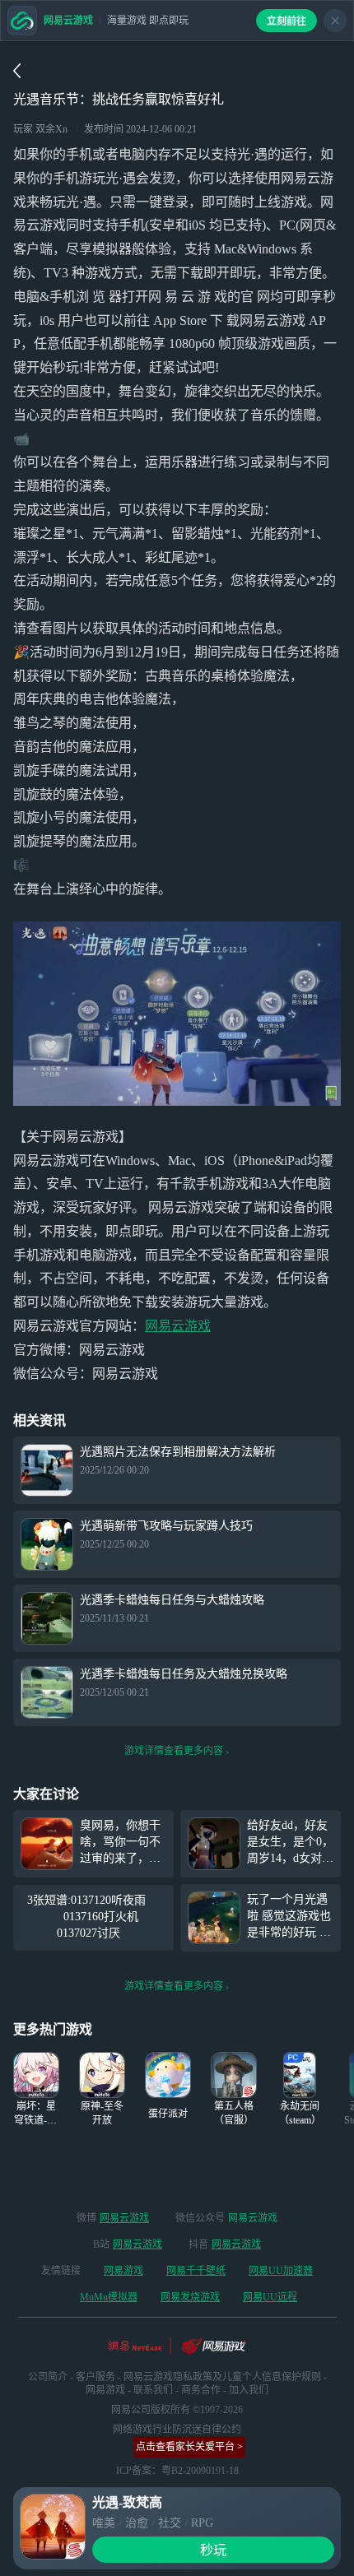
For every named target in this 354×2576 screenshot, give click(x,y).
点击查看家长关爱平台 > (189, 2447)
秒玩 (213, 2550)
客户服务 (95, 2377)
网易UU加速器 (281, 2271)
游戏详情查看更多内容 (174, 1751)
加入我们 (249, 2390)
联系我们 (153, 2390)
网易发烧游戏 (190, 2297)
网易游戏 (123, 2271)
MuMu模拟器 (109, 2297)
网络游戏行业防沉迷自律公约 (177, 2430)
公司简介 (48, 2377)
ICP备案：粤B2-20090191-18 (177, 2471)
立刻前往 (286, 21)
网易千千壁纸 (196, 2271)
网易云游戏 (178, 1326)
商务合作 (201, 2390)
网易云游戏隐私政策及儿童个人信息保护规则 (222, 2377)
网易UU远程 (270, 2297)
